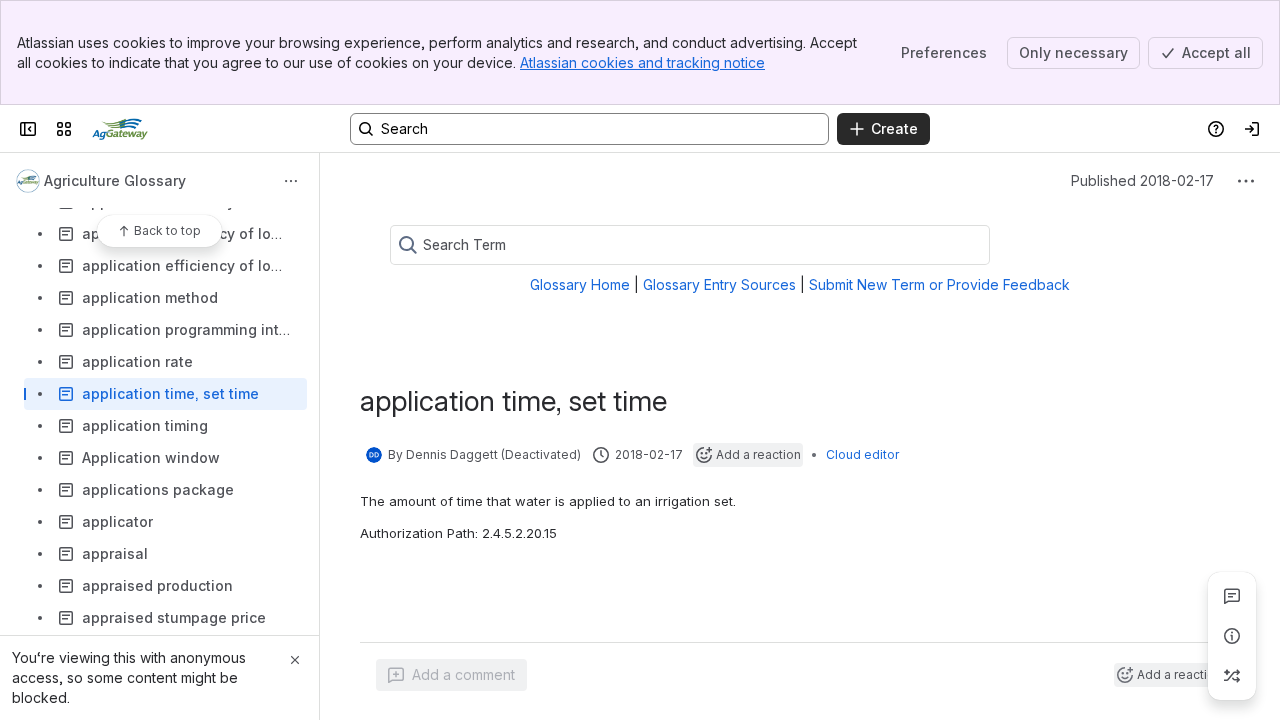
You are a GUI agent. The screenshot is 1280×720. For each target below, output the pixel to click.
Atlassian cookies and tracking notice (642, 62)
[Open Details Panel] (1232, 636)
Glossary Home (580, 284)
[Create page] (1232, 676)
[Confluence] (120, 129)
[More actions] (291, 181)
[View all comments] (1232, 596)
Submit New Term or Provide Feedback (939, 284)
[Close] (295, 660)
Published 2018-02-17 (1142, 180)
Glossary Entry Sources (719, 284)
